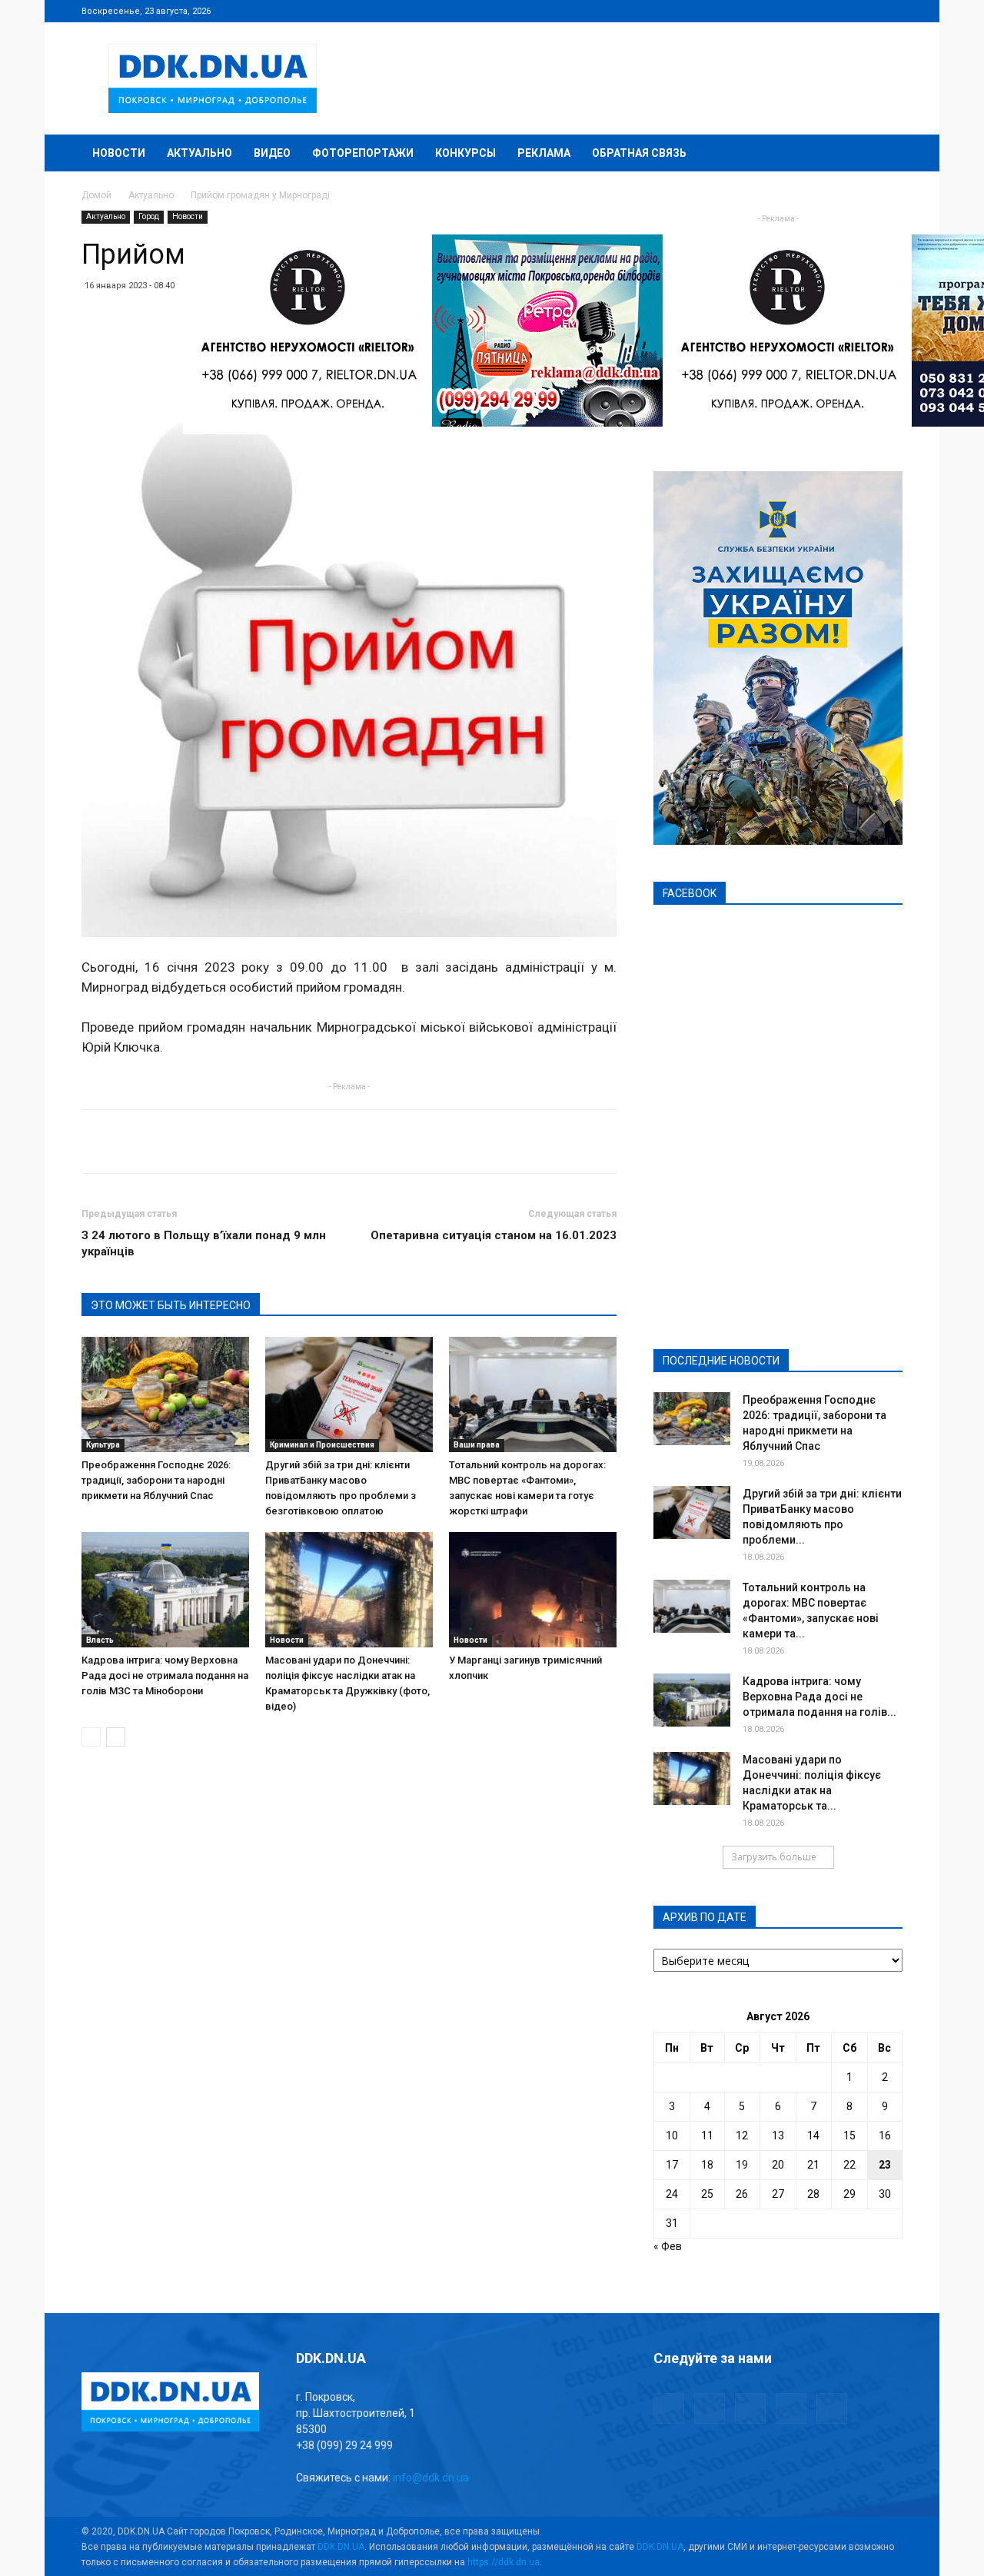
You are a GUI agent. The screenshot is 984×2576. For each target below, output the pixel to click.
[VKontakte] (866, 11)
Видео (272, 153)
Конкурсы (465, 153)
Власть (100, 1640)
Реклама (544, 153)
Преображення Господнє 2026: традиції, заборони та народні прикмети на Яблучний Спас (156, 1480)
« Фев (668, 2246)
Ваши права (477, 1445)
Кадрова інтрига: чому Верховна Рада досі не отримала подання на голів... (819, 1697)
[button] (884, 154)
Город (149, 216)
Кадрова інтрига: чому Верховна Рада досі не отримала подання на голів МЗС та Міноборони (165, 1675)
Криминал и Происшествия (322, 1445)
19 (742, 2165)
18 (707, 2165)
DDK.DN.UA (341, 2547)
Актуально (199, 153)
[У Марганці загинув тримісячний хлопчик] (533, 1590)
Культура (103, 1445)
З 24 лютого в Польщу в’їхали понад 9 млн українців (204, 1243)
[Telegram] (815, 11)
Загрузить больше (774, 1857)
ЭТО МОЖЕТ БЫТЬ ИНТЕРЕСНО (171, 1305)
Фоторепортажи (363, 153)
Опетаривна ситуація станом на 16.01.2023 (494, 1235)
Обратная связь (639, 153)
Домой (96, 195)
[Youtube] (891, 11)
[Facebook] (790, 11)
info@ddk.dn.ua (431, 2478)
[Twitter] (840, 11)
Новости (119, 153)
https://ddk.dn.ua (504, 2562)
